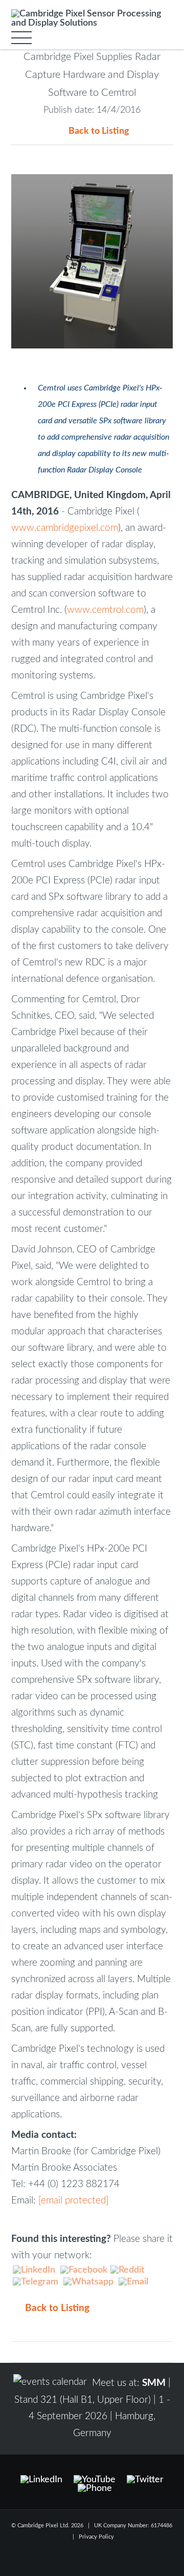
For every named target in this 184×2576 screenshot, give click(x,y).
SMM (154, 2383)
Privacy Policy (96, 2537)
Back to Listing (99, 131)
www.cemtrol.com (105, 610)
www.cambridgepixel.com (65, 528)
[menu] (21, 38)
